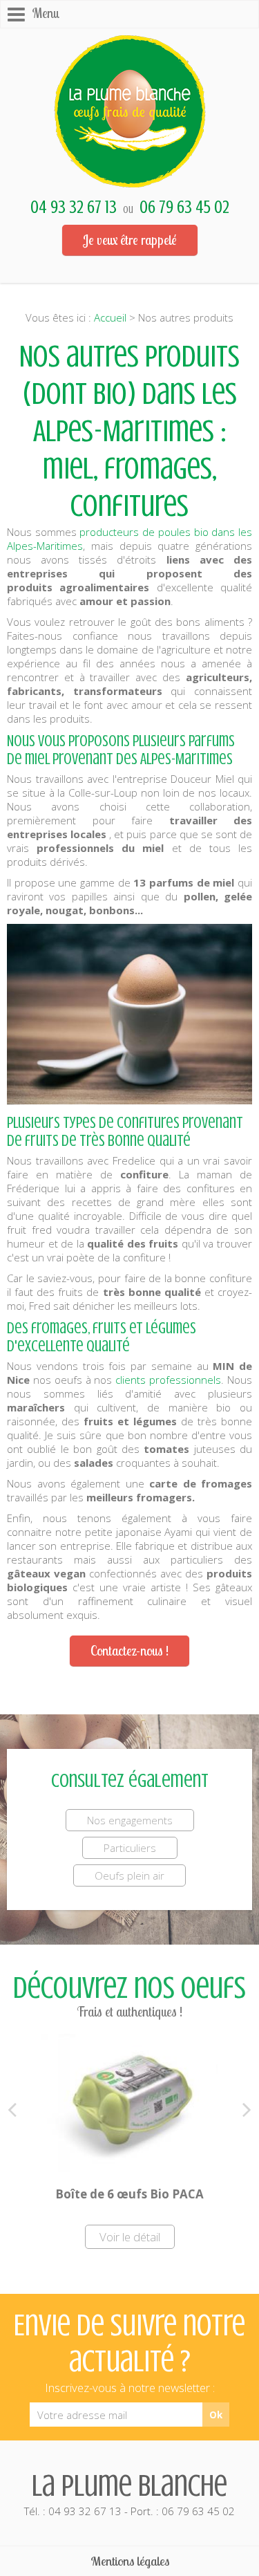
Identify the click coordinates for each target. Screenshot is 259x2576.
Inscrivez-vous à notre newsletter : (130, 2388)
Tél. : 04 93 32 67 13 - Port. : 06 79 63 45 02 (129, 2493)
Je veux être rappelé (130, 240)
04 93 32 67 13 (74, 207)
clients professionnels (168, 1380)
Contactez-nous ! (129, 1651)
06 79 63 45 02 (184, 207)
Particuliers (130, 1848)
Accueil (110, 317)
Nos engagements (130, 1820)
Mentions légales (130, 2561)
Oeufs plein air (129, 1875)
